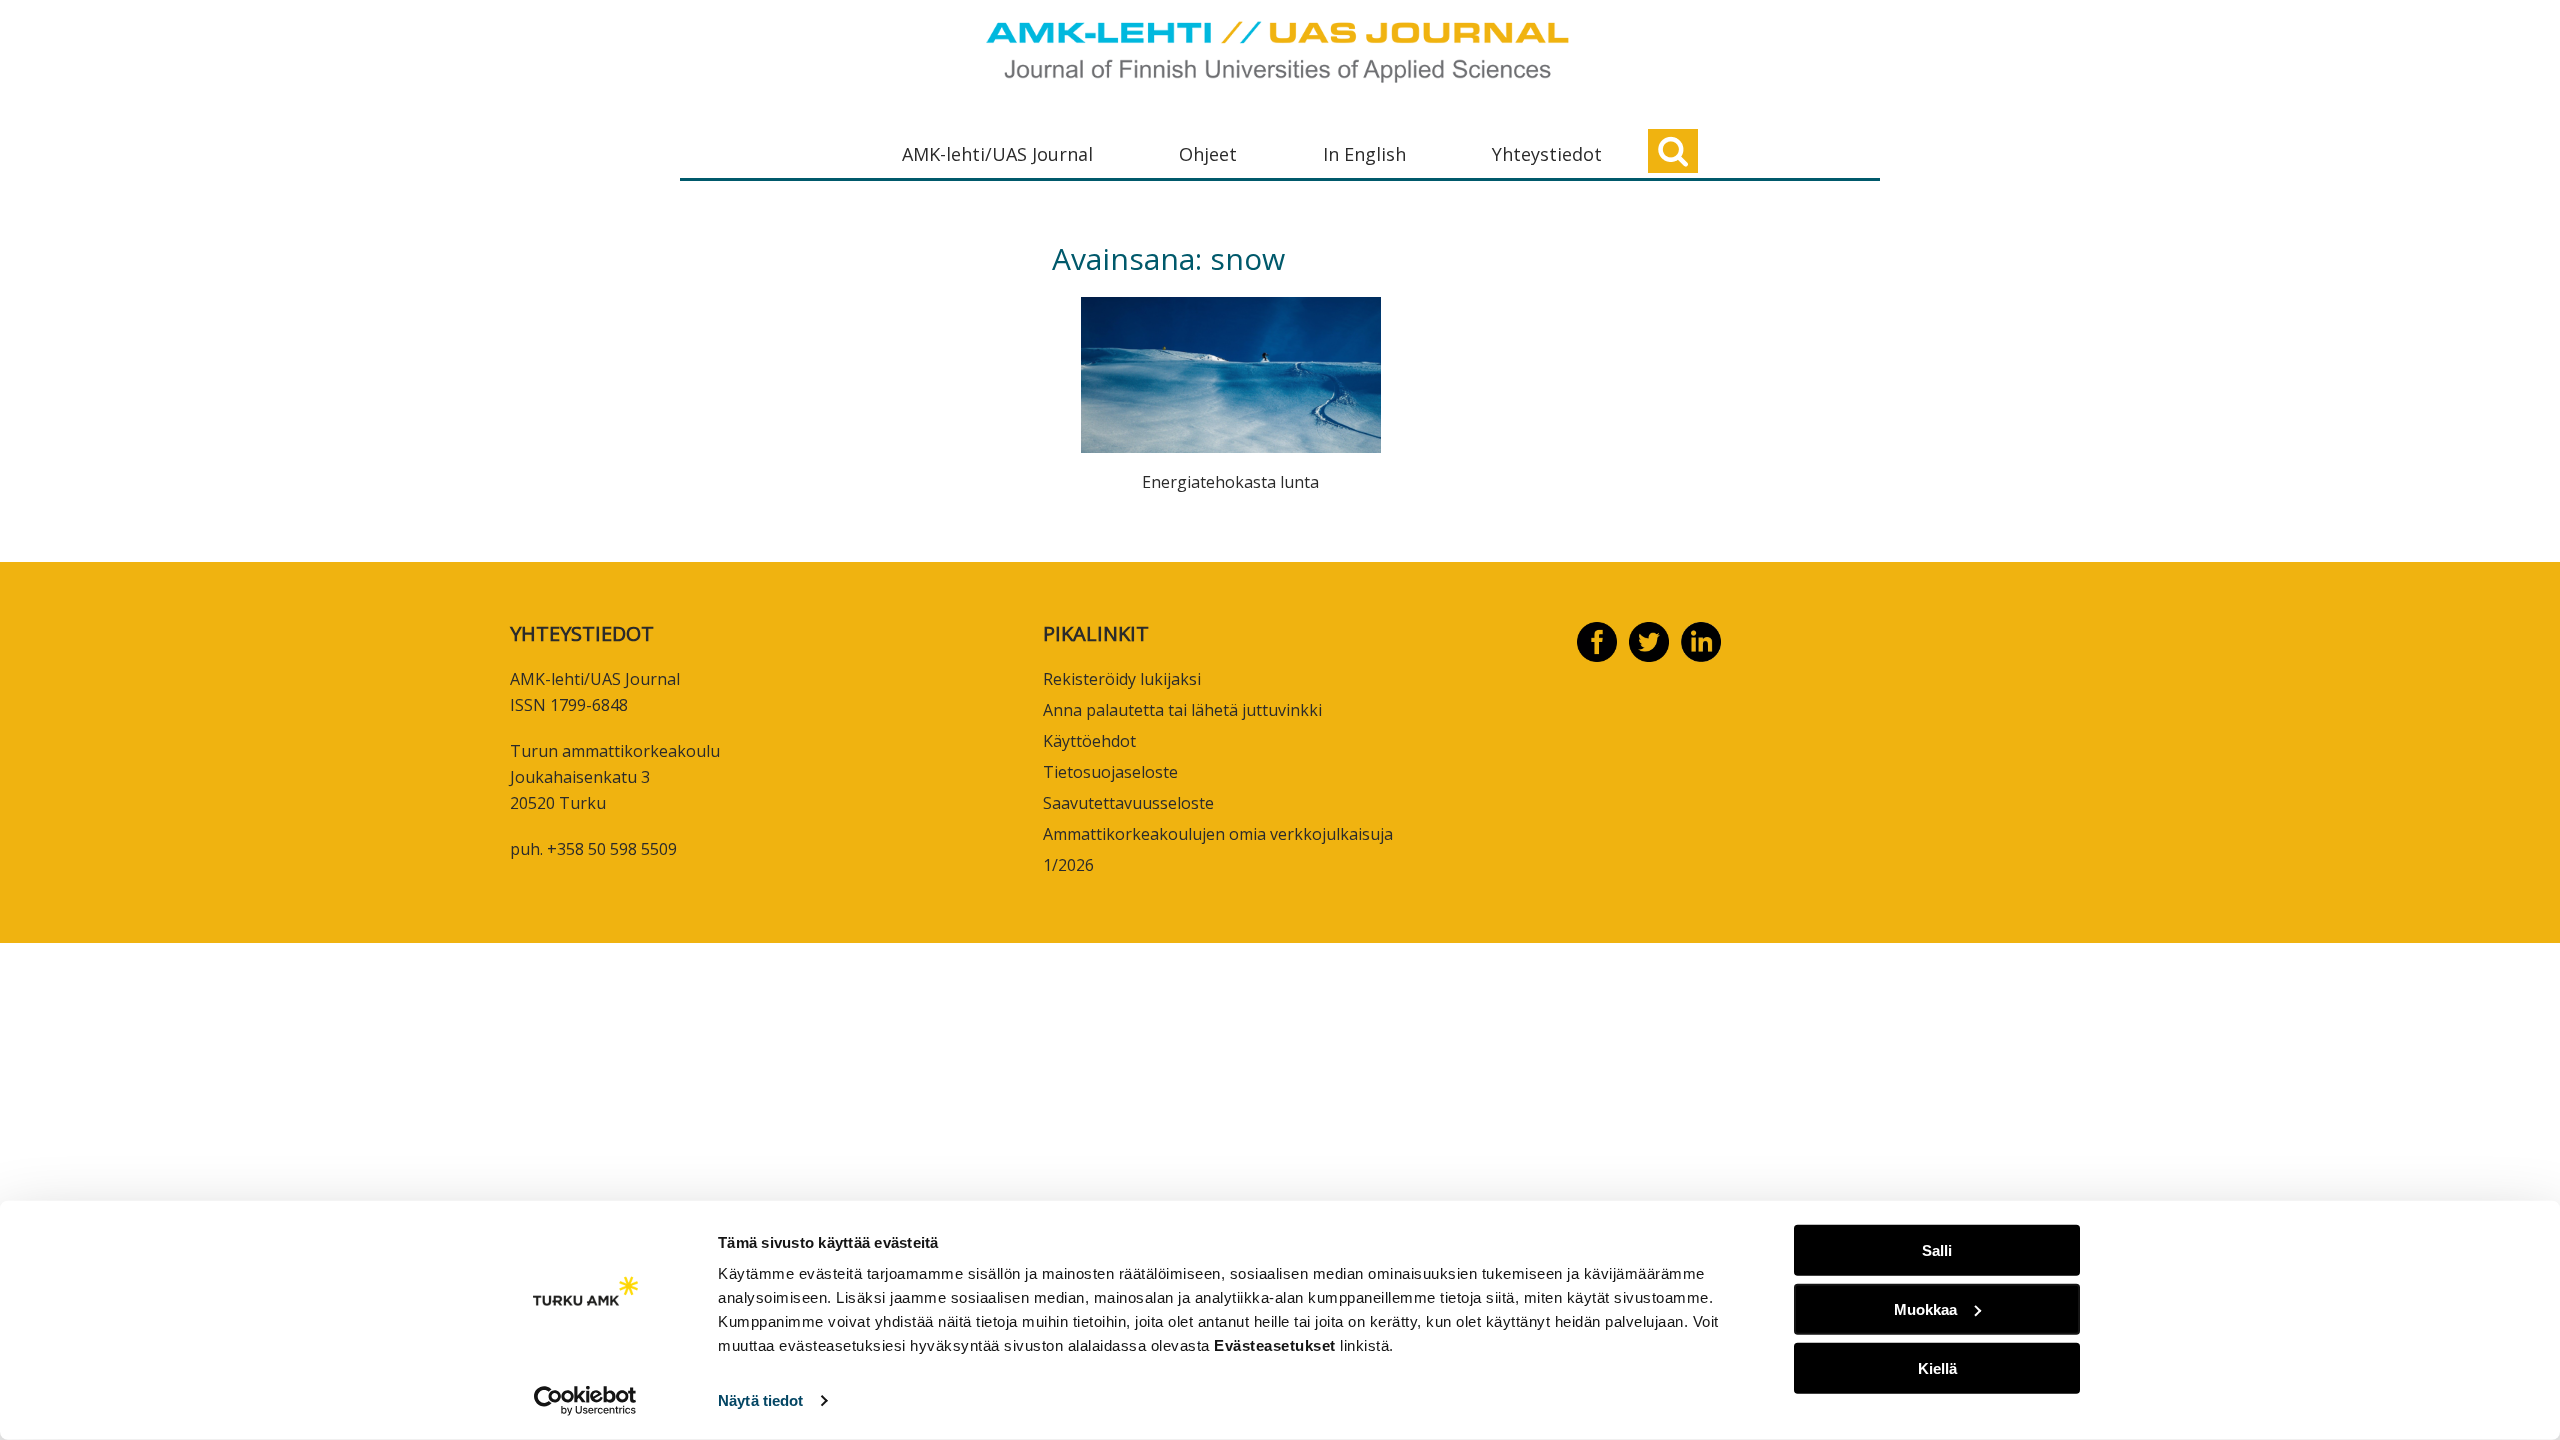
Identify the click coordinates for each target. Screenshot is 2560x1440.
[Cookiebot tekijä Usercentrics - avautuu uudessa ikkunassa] (585, 1401)
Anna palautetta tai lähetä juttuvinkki (1182, 710)
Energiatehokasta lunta (1230, 482)
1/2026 (1068, 865)
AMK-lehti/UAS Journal (997, 154)
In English (1364, 154)
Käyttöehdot (1089, 741)
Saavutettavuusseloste (1128, 803)
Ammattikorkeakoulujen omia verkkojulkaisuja (1218, 834)
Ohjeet (1208, 154)
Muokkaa (1925, 1309)
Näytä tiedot (760, 1400)
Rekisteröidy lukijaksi (1122, 679)
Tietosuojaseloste (1110, 772)
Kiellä (1937, 1367)
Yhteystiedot (1547, 154)
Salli (1937, 1250)
